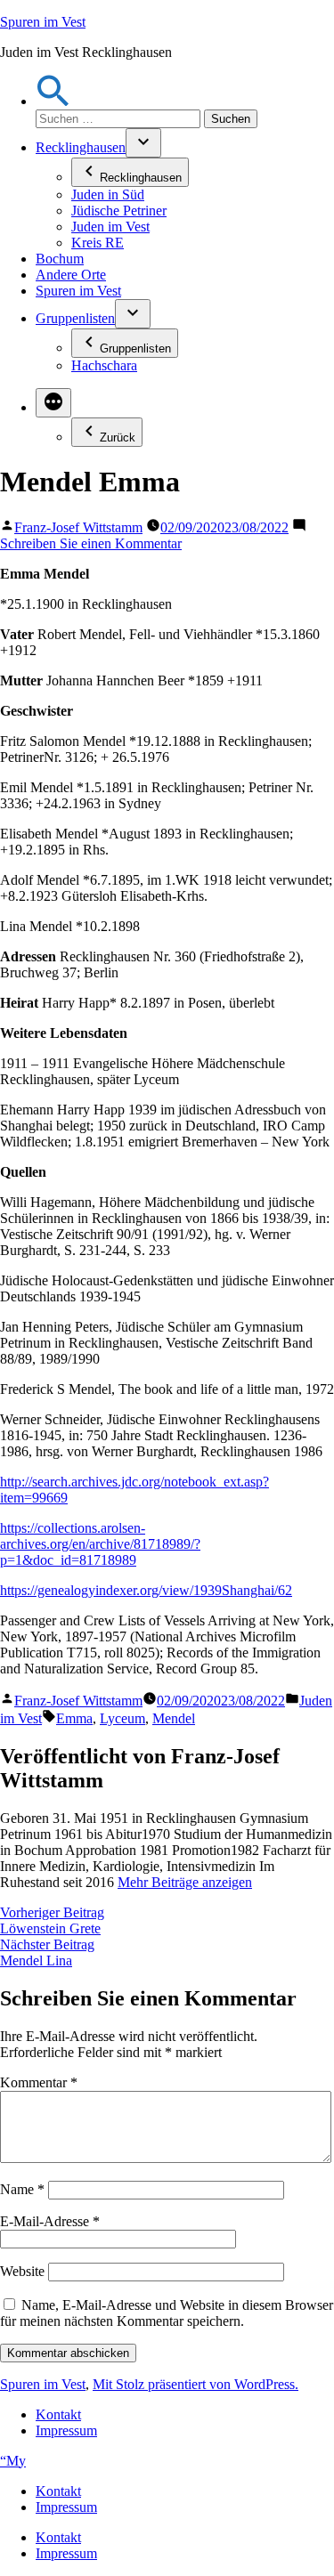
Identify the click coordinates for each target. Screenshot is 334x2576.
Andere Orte (71, 275)
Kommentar (39, 2082)
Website (22, 2271)
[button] (53, 101)
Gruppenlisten (75, 318)
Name (22, 2189)
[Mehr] (53, 403)
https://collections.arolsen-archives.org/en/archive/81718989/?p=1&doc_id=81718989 (100, 1544)
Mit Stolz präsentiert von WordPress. (196, 2384)
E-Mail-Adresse (50, 2221)
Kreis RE (98, 243)
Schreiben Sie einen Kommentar (91, 543)
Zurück (118, 437)
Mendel (174, 1718)
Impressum (66, 2430)
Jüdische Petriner (119, 211)
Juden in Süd (108, 194)
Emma (74, 1718)
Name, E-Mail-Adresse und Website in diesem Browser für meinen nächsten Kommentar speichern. (167, 2313)
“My (13, 2461)
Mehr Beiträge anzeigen (185, 1882)
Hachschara (104, 365)
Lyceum (122, 1718)
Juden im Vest (110, 227)
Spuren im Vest (43, 22)
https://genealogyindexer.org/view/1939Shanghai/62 (146, 1590)
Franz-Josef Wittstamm (78, 527)
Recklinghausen (81, 147)
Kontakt (58, 2414)
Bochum (60, 259)
